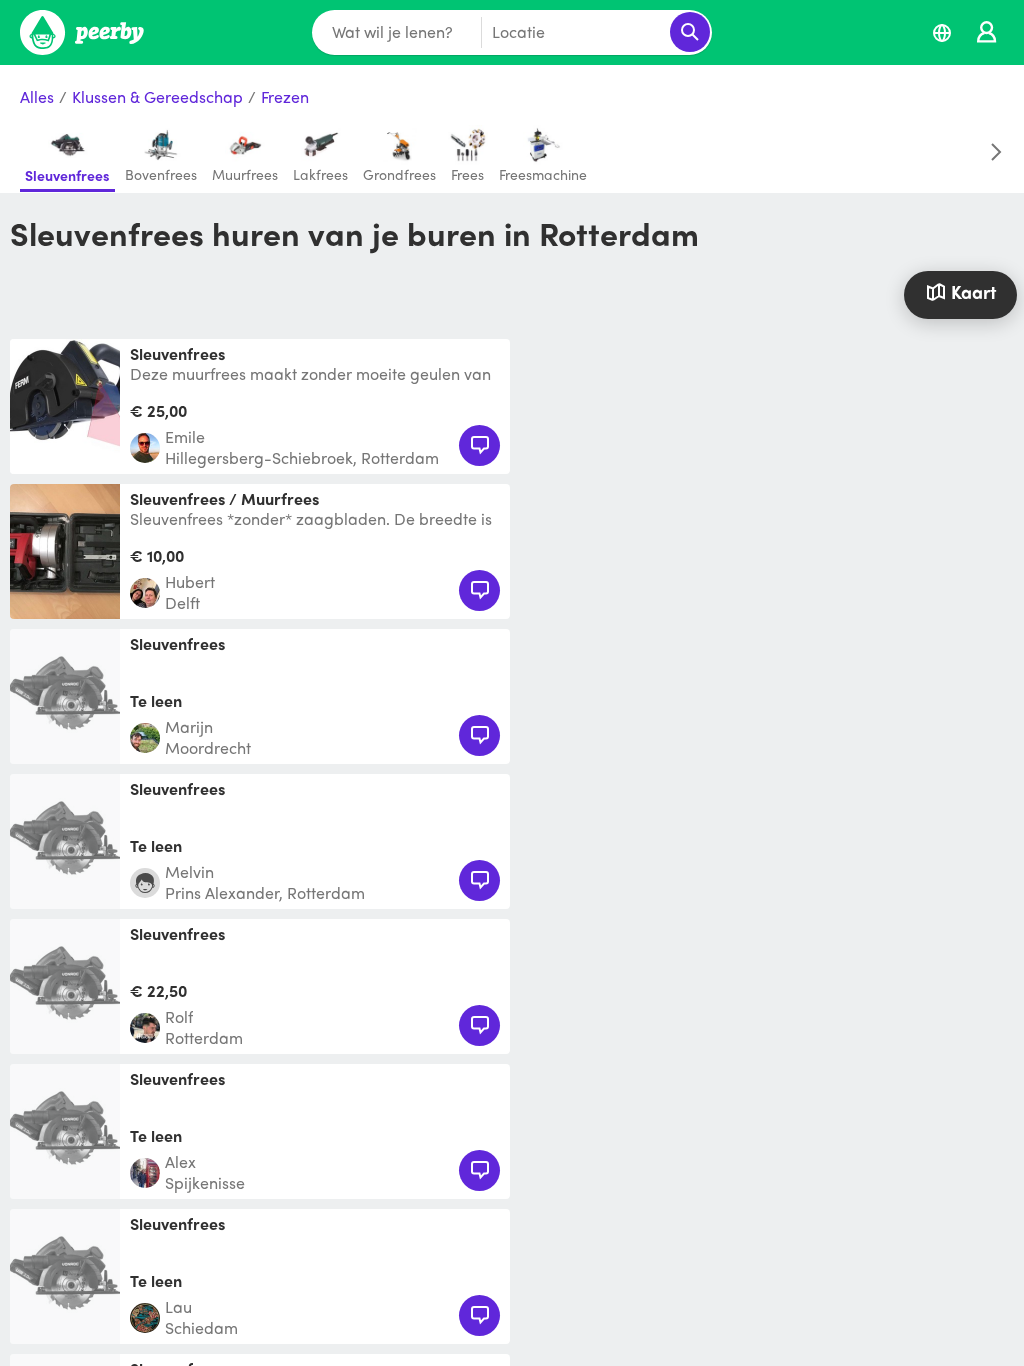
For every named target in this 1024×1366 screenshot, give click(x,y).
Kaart (973, 291)
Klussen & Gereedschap (157, 97)
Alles (37, 97)
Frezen (285, 97)
